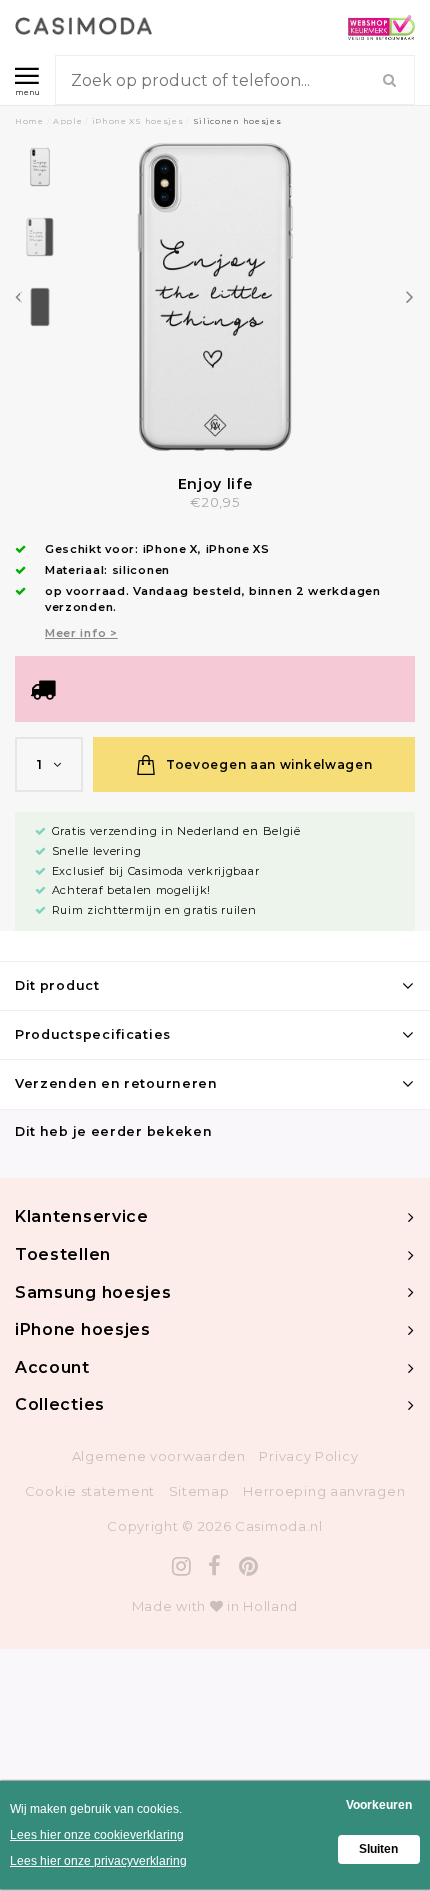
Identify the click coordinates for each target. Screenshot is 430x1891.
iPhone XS (238, 549)
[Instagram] (182, 1566)
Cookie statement (90, 1491)
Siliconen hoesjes (237, 121)
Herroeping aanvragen (324, 1491)
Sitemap (199, 1491)
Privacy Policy (308, 1456)
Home (29, 121)
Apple (68, 121)
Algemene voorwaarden (159, 1456)
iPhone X (171, 549)
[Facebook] (215, 1566)
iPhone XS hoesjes (138, 121)
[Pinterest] (249, 1566)
